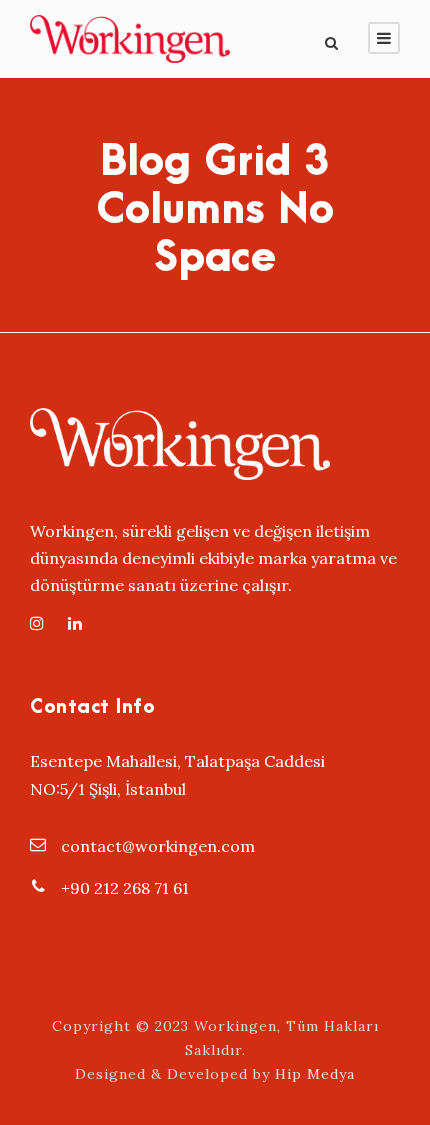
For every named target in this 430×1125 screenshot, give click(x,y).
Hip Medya (315, 1074)
